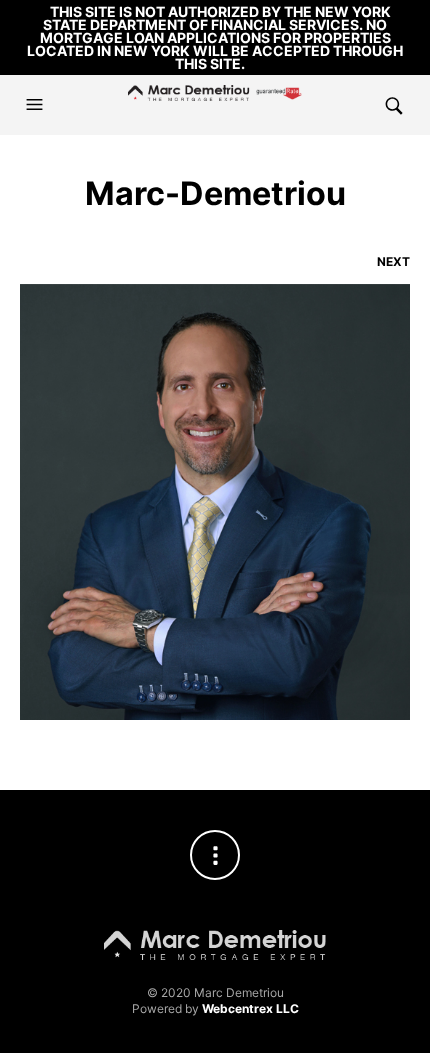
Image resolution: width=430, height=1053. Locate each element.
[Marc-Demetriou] (215, 500)
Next (393, 261)
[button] (37, 105)
